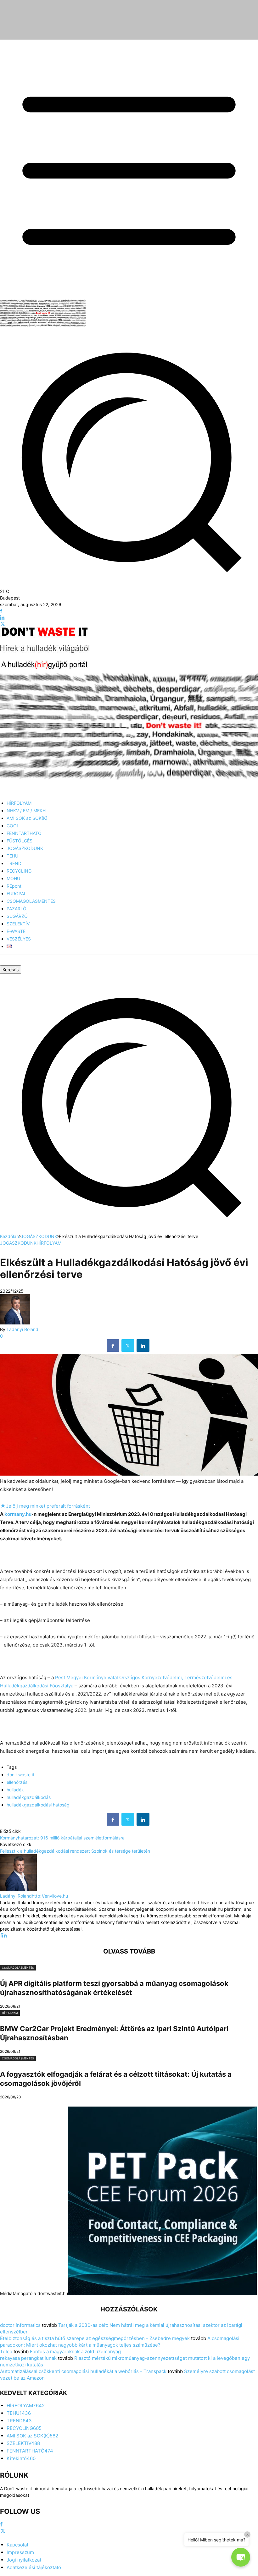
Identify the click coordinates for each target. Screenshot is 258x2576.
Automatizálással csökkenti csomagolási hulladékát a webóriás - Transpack (83, 2371)
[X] (3, 624)
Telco (6, 2351)
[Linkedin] (2, 618)
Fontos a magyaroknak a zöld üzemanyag (75, 2351)
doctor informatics (20, 2325)
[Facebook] (1, 611)
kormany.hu (18, 1514)
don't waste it (20, 1775)
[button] (129, 1230)
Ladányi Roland (22, 1329)
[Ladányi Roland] (15, 1323)
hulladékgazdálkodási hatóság (38, 1805)
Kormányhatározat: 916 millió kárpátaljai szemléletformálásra (62, 1838)
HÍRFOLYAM (49, 1243)
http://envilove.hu (50, 1896)
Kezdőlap (10, 1236)
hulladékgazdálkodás (29, 1797)
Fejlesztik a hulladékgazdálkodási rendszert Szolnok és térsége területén (75, 1851)
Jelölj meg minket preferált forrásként (45, 1506)
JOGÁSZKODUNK (39, 1236)
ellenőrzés (17, 1782)
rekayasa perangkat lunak (28, 2358)
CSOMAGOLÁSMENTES (18, 1968)
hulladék (15, 1790)
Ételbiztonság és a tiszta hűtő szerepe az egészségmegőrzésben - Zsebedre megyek (95, 2338)
